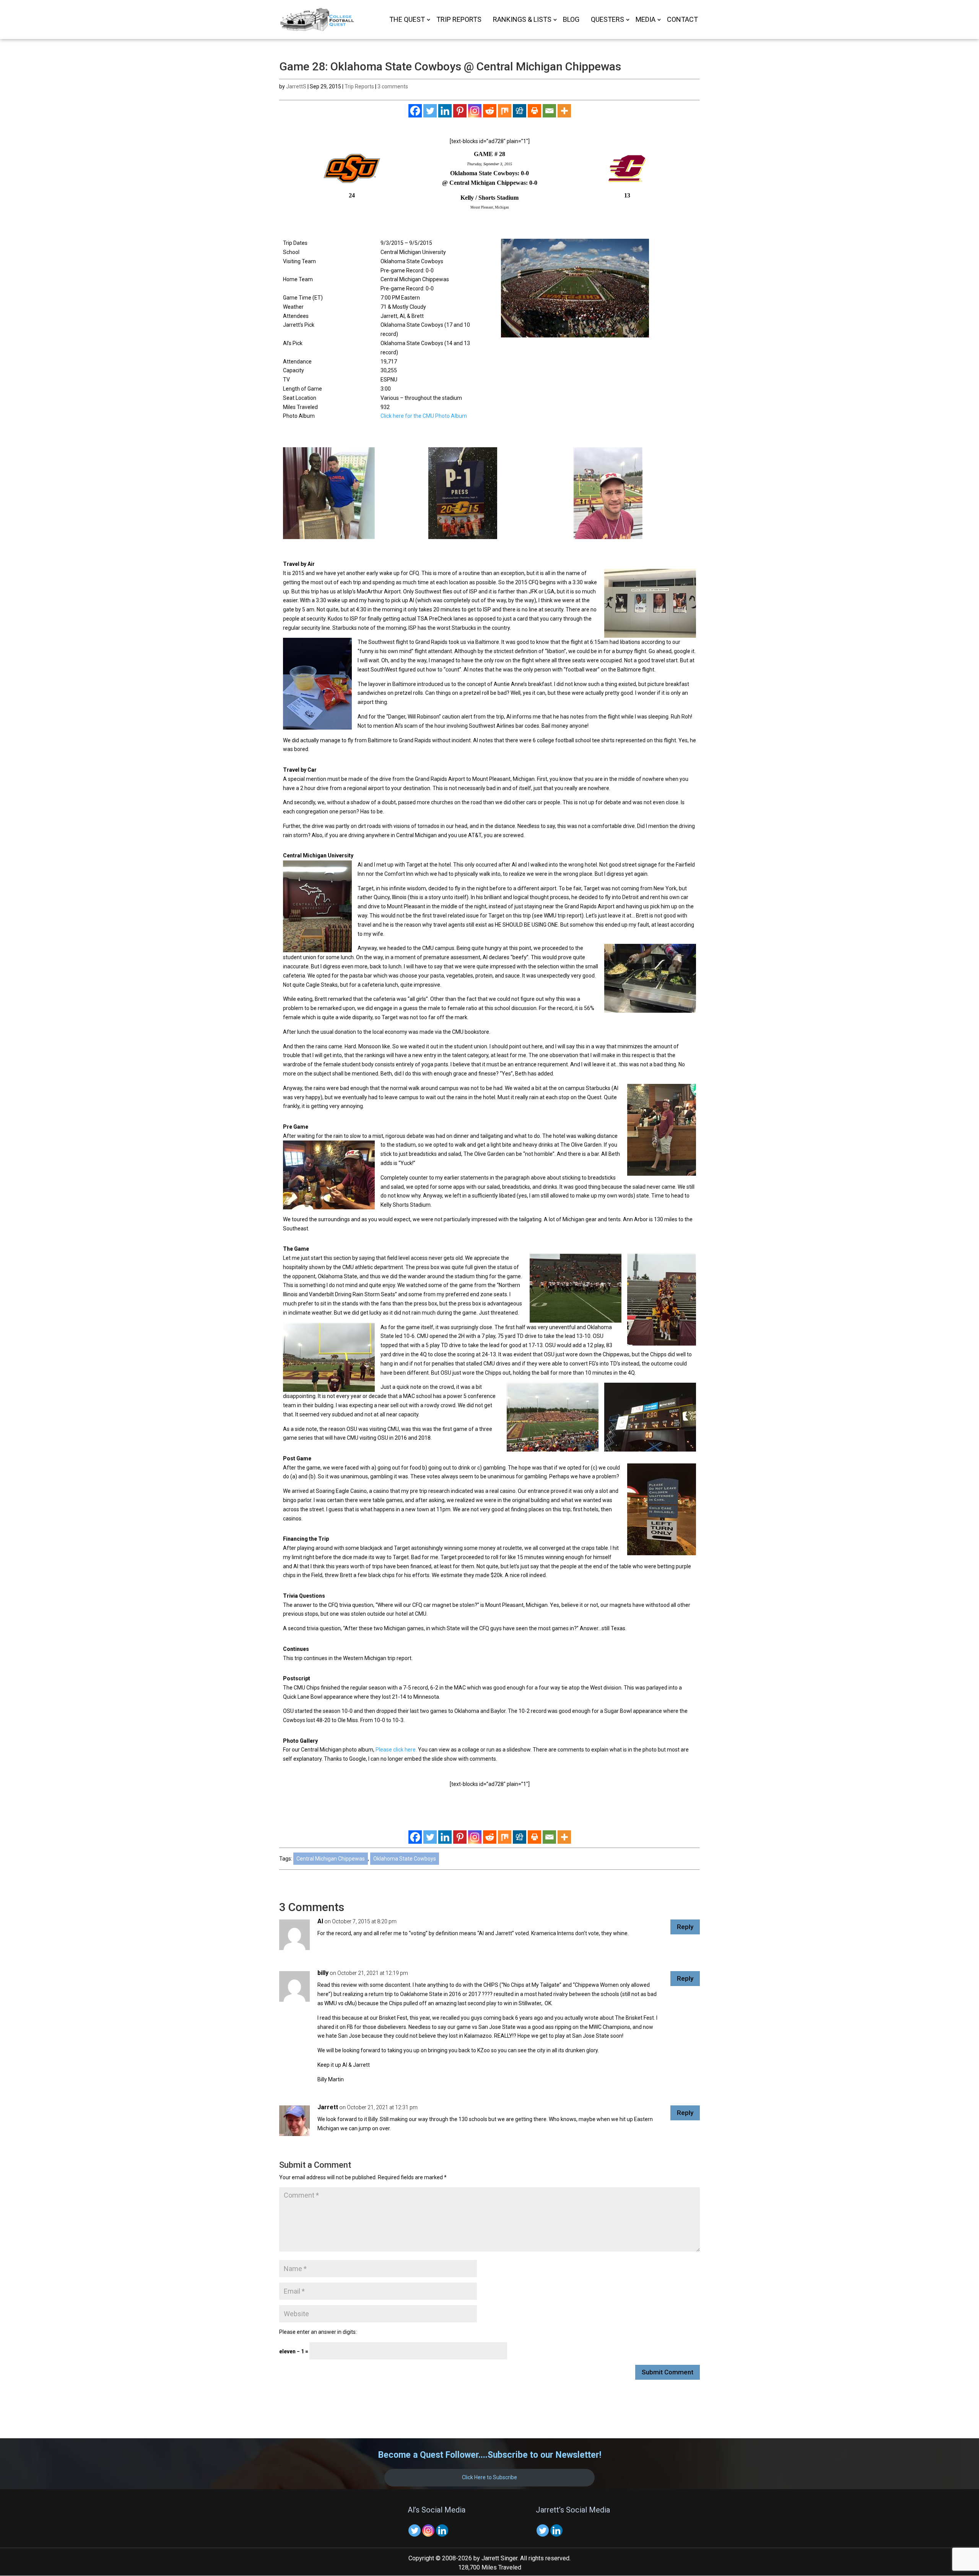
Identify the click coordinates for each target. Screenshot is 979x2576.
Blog (571, 20)
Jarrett (328, 2107)
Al (320, 1921)
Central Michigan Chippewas (331, 1859)
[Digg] (520, 111)
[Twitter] (430, 111)
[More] (564, 111)
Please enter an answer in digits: (318, 2332)
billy (323, 1973)
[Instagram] (475, 111)
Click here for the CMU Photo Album (424, 416)
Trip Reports (459, 20)
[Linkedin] (445, 111)
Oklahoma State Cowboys (405, 1859)
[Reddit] (490, 111)
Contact (682, 20)
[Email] (549, 111)
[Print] (534, 111)
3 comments (393, 86)
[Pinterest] (460, 111)
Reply (685, 1927)
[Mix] (505, 111)
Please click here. (396, 1750)
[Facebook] (415, 111)
